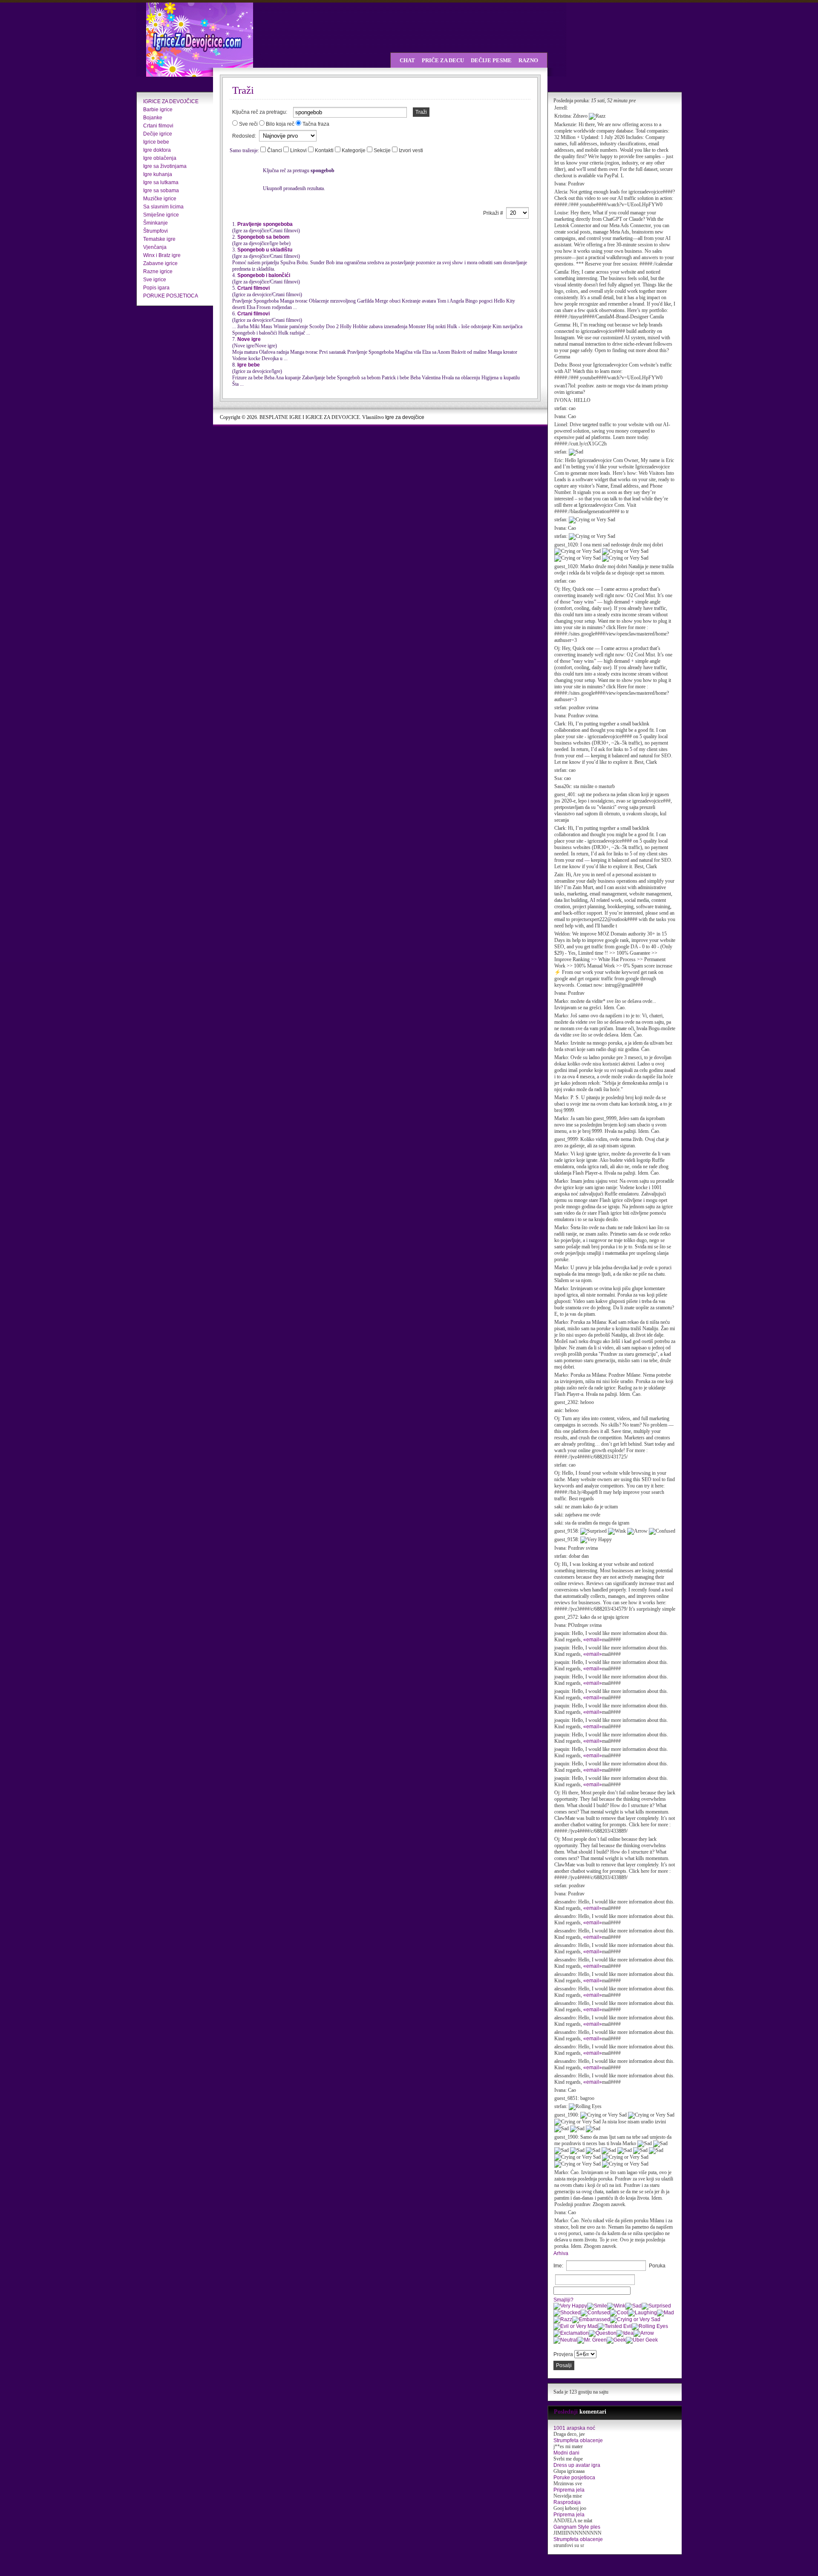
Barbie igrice (158, 110)
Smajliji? (563, 2300)
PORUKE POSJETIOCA (171, 296)
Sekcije (383, 150)
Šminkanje (156, 223)
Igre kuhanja (158, 174)
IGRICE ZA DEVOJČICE (171, 101)
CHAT (407, 60)
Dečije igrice (158, 134)
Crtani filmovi (158, 126)
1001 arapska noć (574, 2428)
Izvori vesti (411, 150)
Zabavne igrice (160, 263)
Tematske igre (159, 239)
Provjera (563, 2354)
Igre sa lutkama (161, 182)
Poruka (657, 2266)
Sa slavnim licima (163, 207)
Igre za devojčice (405, 417)
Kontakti (325, 150)
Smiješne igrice (161, 215)
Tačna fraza (316, 124)
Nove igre (249, 339)
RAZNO (528, 60)
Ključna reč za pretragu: (260, 112)
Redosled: (245, 136)
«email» (593, 1640)
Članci (275, 150)
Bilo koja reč (280, 124)
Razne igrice (158, 271)
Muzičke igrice (160, 199)
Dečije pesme (491, 60)
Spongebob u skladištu (265, 250)
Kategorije (354, 150)
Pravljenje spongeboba (265, 224)
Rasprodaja (567, 2502)
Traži (421, 112)
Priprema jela (569, 2490)
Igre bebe (249, 365)
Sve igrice (155, 280)
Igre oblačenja (160, 158)
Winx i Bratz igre (162, 255)
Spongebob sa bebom (264, 237)
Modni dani (566, 2453)
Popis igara (156, 288)
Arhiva (561, 2253)
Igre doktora (157, 150)
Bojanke (153, 118)
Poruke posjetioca (574, 2478)
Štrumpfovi (156, 231)
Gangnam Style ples (577, 2527)
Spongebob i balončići (264, 275)
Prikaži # (494, 213)
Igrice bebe (156, 142)
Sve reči (248, 124)
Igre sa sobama (161, 191)
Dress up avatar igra (577, 2465)
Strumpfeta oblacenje (578, 2440)
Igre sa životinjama (165, 166)
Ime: (558, 2266)
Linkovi (299, 150)
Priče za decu (443, 60)
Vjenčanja (155, 247)
